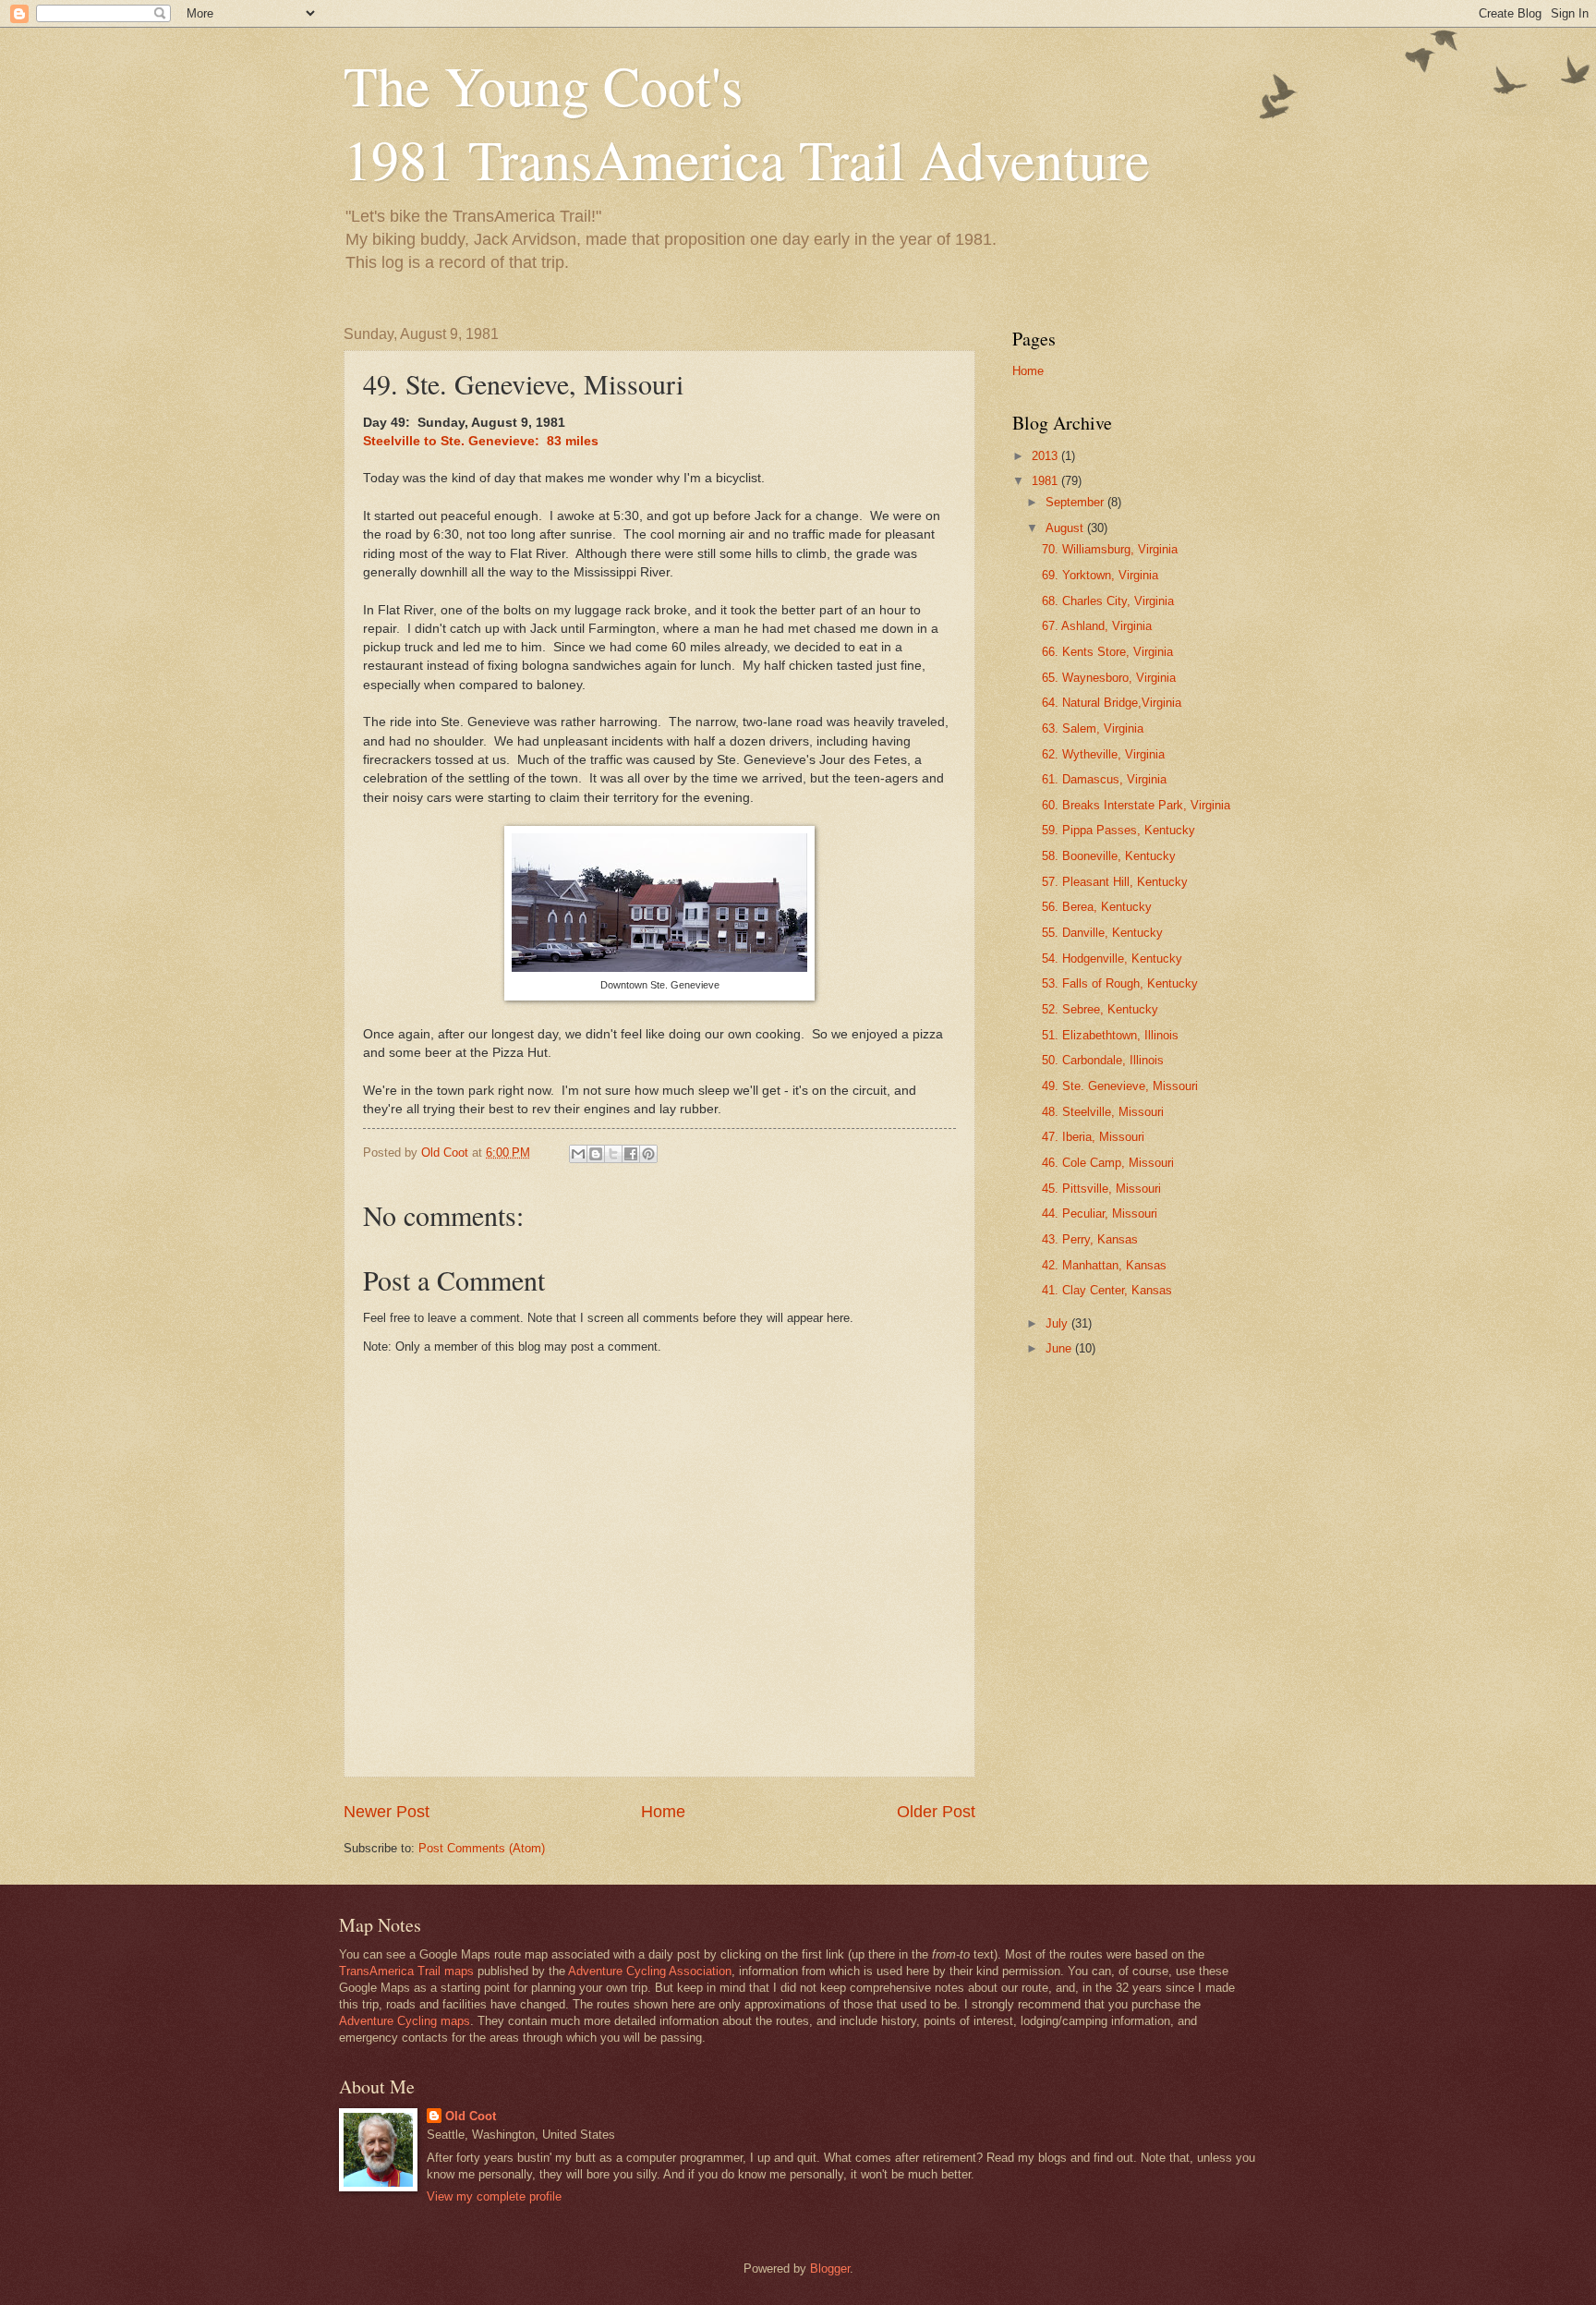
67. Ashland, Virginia (1097, 626)
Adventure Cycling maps (405, 2021)
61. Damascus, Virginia (1104, 779)
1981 (1046, 481)
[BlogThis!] (596, 1154)
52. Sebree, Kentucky (1100, 1009)
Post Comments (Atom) (482, 1848)
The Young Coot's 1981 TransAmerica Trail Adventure (747, 122)
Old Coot (471, 2116)
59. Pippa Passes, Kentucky (1118, 830)
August (1066, 528)
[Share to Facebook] (631, 1154)
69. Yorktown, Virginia (1100, 575)
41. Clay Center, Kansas (1107, 1290)
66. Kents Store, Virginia (1107, 652)
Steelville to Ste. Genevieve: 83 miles (481, 441)
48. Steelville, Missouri (1103, 1112)
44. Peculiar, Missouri (1100, 1213)
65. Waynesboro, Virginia (1109, 678)
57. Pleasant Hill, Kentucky (1115, 882)
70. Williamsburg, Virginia (1110, 549)
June (1060, 1348)
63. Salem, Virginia (1093, 728)
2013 (1046, 456)
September (1076, 502)
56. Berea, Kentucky (1097, 907)
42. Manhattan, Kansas (1104, 1265)
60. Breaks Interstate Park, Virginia (1136, 805)
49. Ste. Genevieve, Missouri (1120, 1086)
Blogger (830, 2269)
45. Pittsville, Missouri (1101, 1189)
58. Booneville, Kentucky (1109, 856)
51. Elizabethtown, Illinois (1110, 1035)
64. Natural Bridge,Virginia (1112, 703)
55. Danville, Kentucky (1102, 933)
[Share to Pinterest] (648, 1154)
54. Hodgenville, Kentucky (1112, 958)
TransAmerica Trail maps (406, 1971)
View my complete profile (494, 2196)
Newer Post (387, 1812)
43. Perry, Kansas (1090, 1239)
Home (663, 1812)
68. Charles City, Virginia (1108, 601)
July (1058, 1323)
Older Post (936, 1812)
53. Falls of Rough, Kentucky (1120, 983)
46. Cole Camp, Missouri (1108, 1163)
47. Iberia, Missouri (1093, 1137)
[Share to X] (613, 1154)
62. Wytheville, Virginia (1103, 754)
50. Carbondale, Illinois (1103, 1060)
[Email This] (578, 1154)
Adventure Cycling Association (650, 1971)
